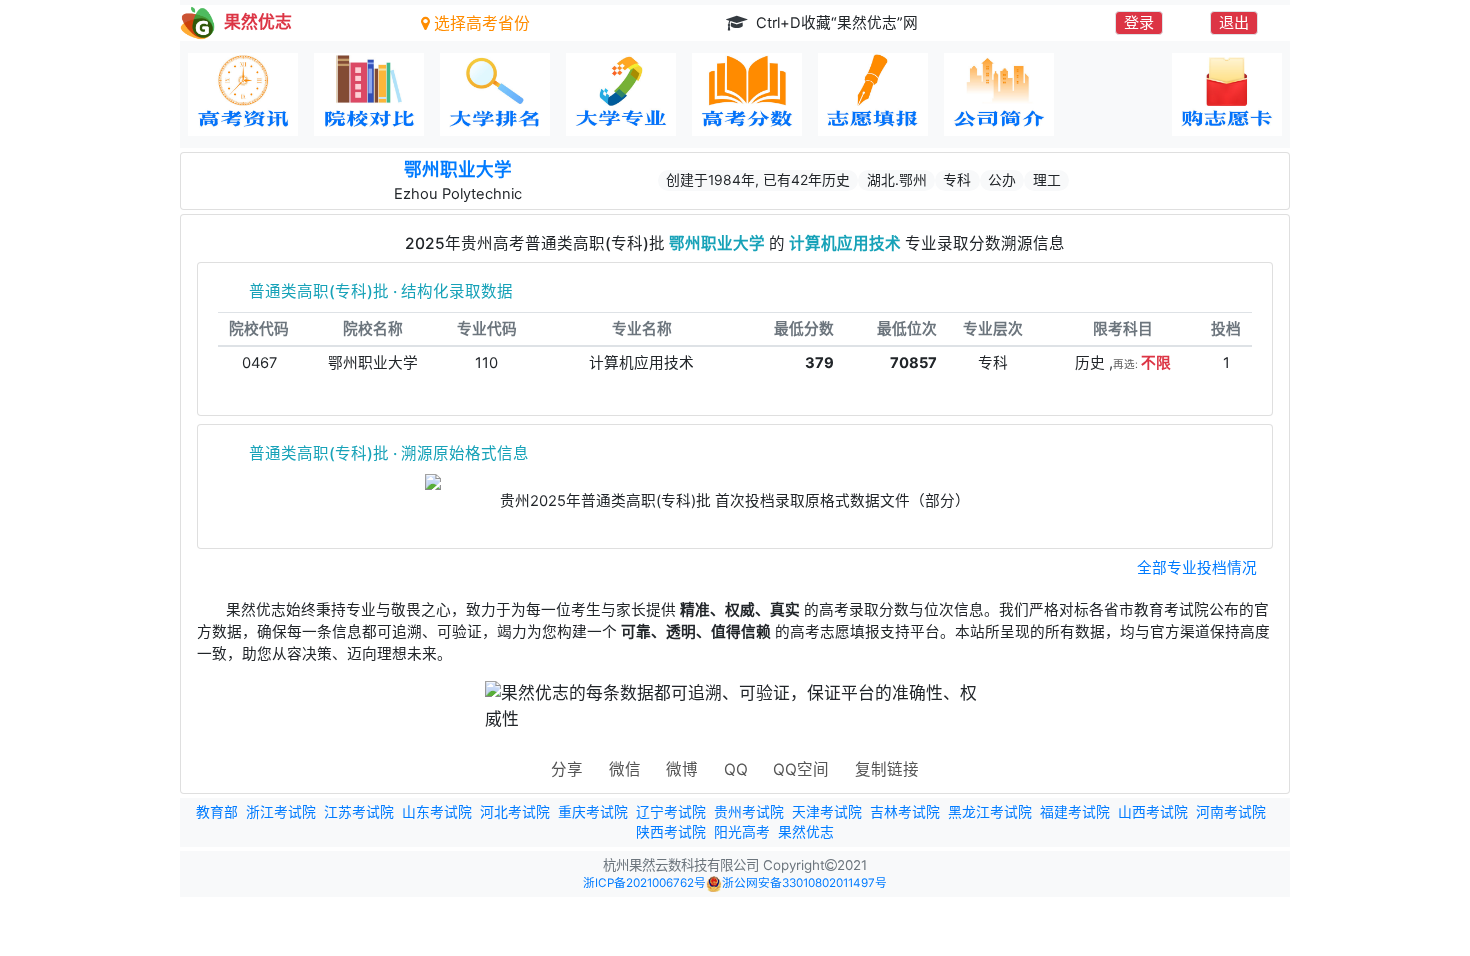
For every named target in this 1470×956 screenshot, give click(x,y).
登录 (1139, 22)
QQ (736, 769)
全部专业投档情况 (1197, 568)
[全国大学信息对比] (369, 94)
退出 (1234, 22)
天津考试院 (827, 812)
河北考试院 (515, 812)
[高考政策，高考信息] (243, 94)
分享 (567, 769)
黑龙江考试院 (990, 812)
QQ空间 (801, 769)
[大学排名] (495, 94)
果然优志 (806, 832)
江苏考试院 (359, 812)
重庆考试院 (593, 812)
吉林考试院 (905, 812)
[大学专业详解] (621, 94)
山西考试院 (1153, 812)
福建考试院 (1075, 812)
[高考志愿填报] (873, 94)
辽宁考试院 (671, 812)
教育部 (217, 812)
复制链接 (887, 769)
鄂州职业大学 (458, 169)
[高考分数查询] (747, 94)
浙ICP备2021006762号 (644, 883)
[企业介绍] (999, 94)
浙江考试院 (281, 812)
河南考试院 (1231, 812)
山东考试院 (437, 812)
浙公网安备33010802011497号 (804, 883)
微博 (682, 769)
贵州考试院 (749, 812)
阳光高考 (742, 832)
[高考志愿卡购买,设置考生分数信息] (1227, 94)
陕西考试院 (671, 832)
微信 (625, 769)
